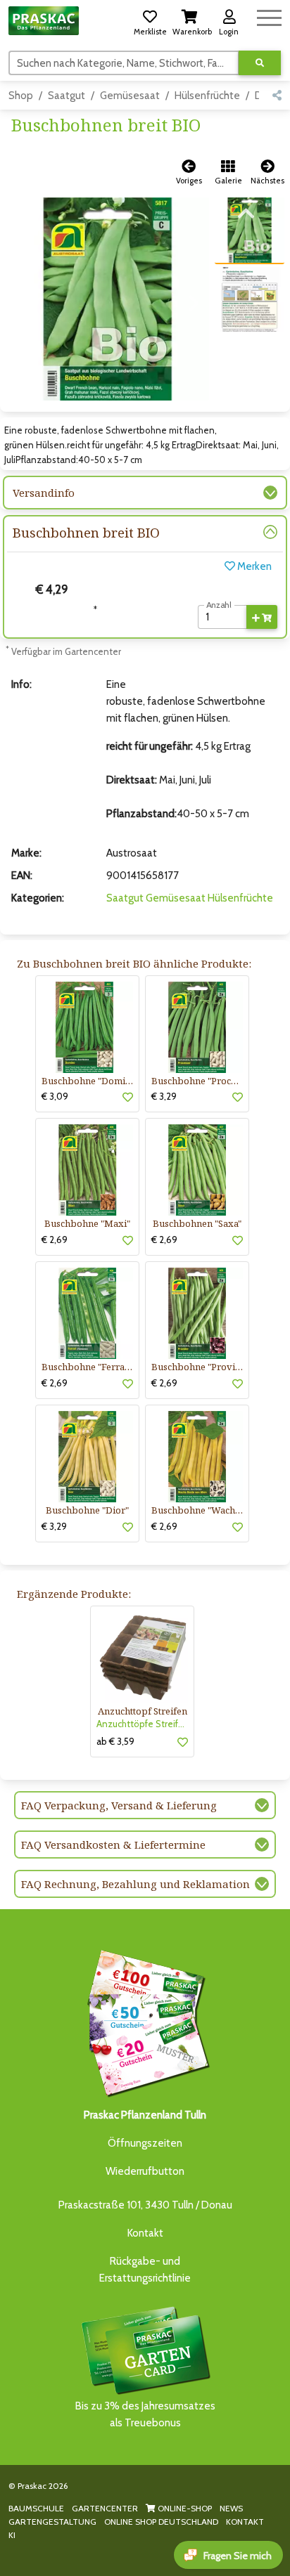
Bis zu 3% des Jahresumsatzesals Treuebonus (145, 2414)
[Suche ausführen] (260, 63)
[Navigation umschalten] (269, 16)
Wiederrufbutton (145, 2171)
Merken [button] (253, 566)
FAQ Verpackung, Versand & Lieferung (119, 1805)
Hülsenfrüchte (207, 96)
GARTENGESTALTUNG (52, 2522)
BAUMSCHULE (36, 2508)
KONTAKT (245, 2522)
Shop (21, 96)
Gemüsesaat (130, 96)
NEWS (231, 2508)
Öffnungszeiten (145, 2143)
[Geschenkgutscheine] (145, 2022)
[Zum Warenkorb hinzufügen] (262, 617)
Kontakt (145, 2233)
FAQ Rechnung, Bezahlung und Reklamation (135, 1884)
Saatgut (67, 96)
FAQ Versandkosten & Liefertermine (113, 1845)
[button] (150, 20)
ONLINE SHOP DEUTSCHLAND (161, 2522)
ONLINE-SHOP (184, 2508)
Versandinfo (44, 493)
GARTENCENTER (105, 2508)
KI (12, 2535)
